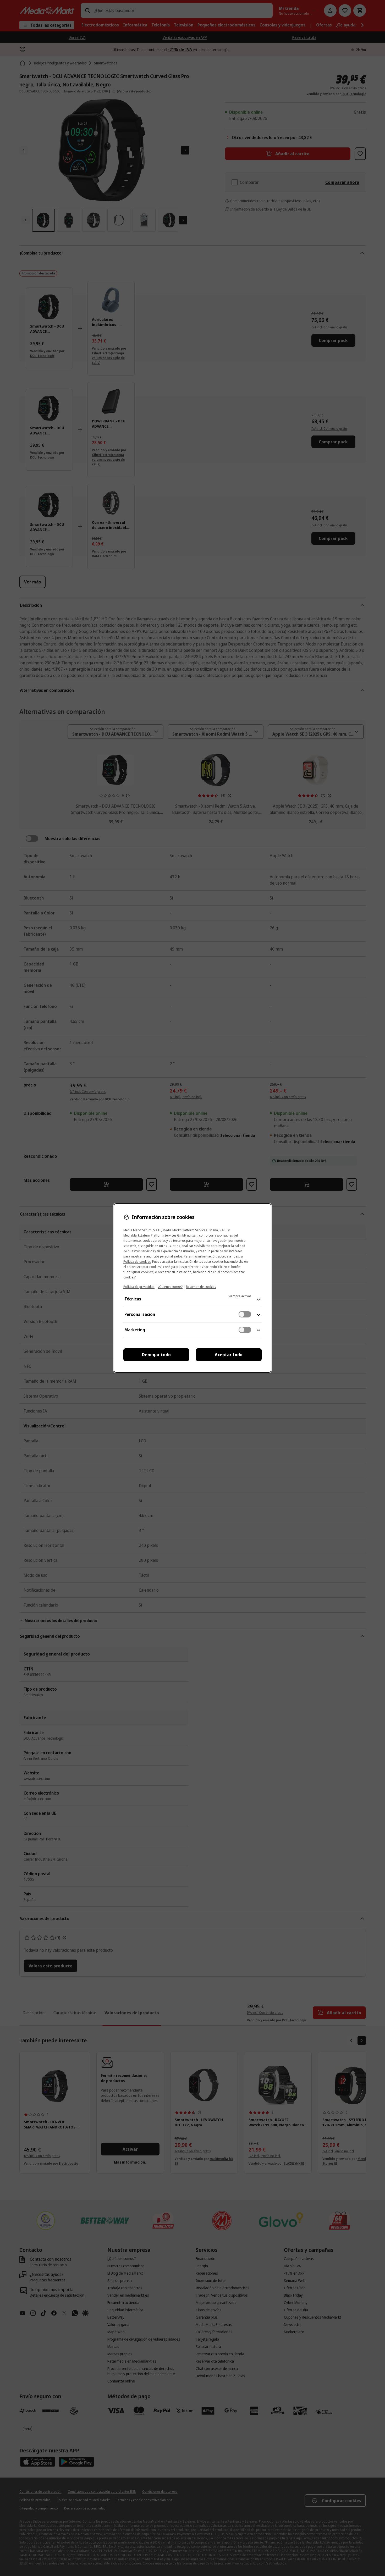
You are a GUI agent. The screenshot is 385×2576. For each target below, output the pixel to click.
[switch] (245, 1314)
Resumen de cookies (201, 1287)
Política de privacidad (139, 1287)
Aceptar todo (229, 1355)
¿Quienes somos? (170, 1287)
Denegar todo (156, 1355)
